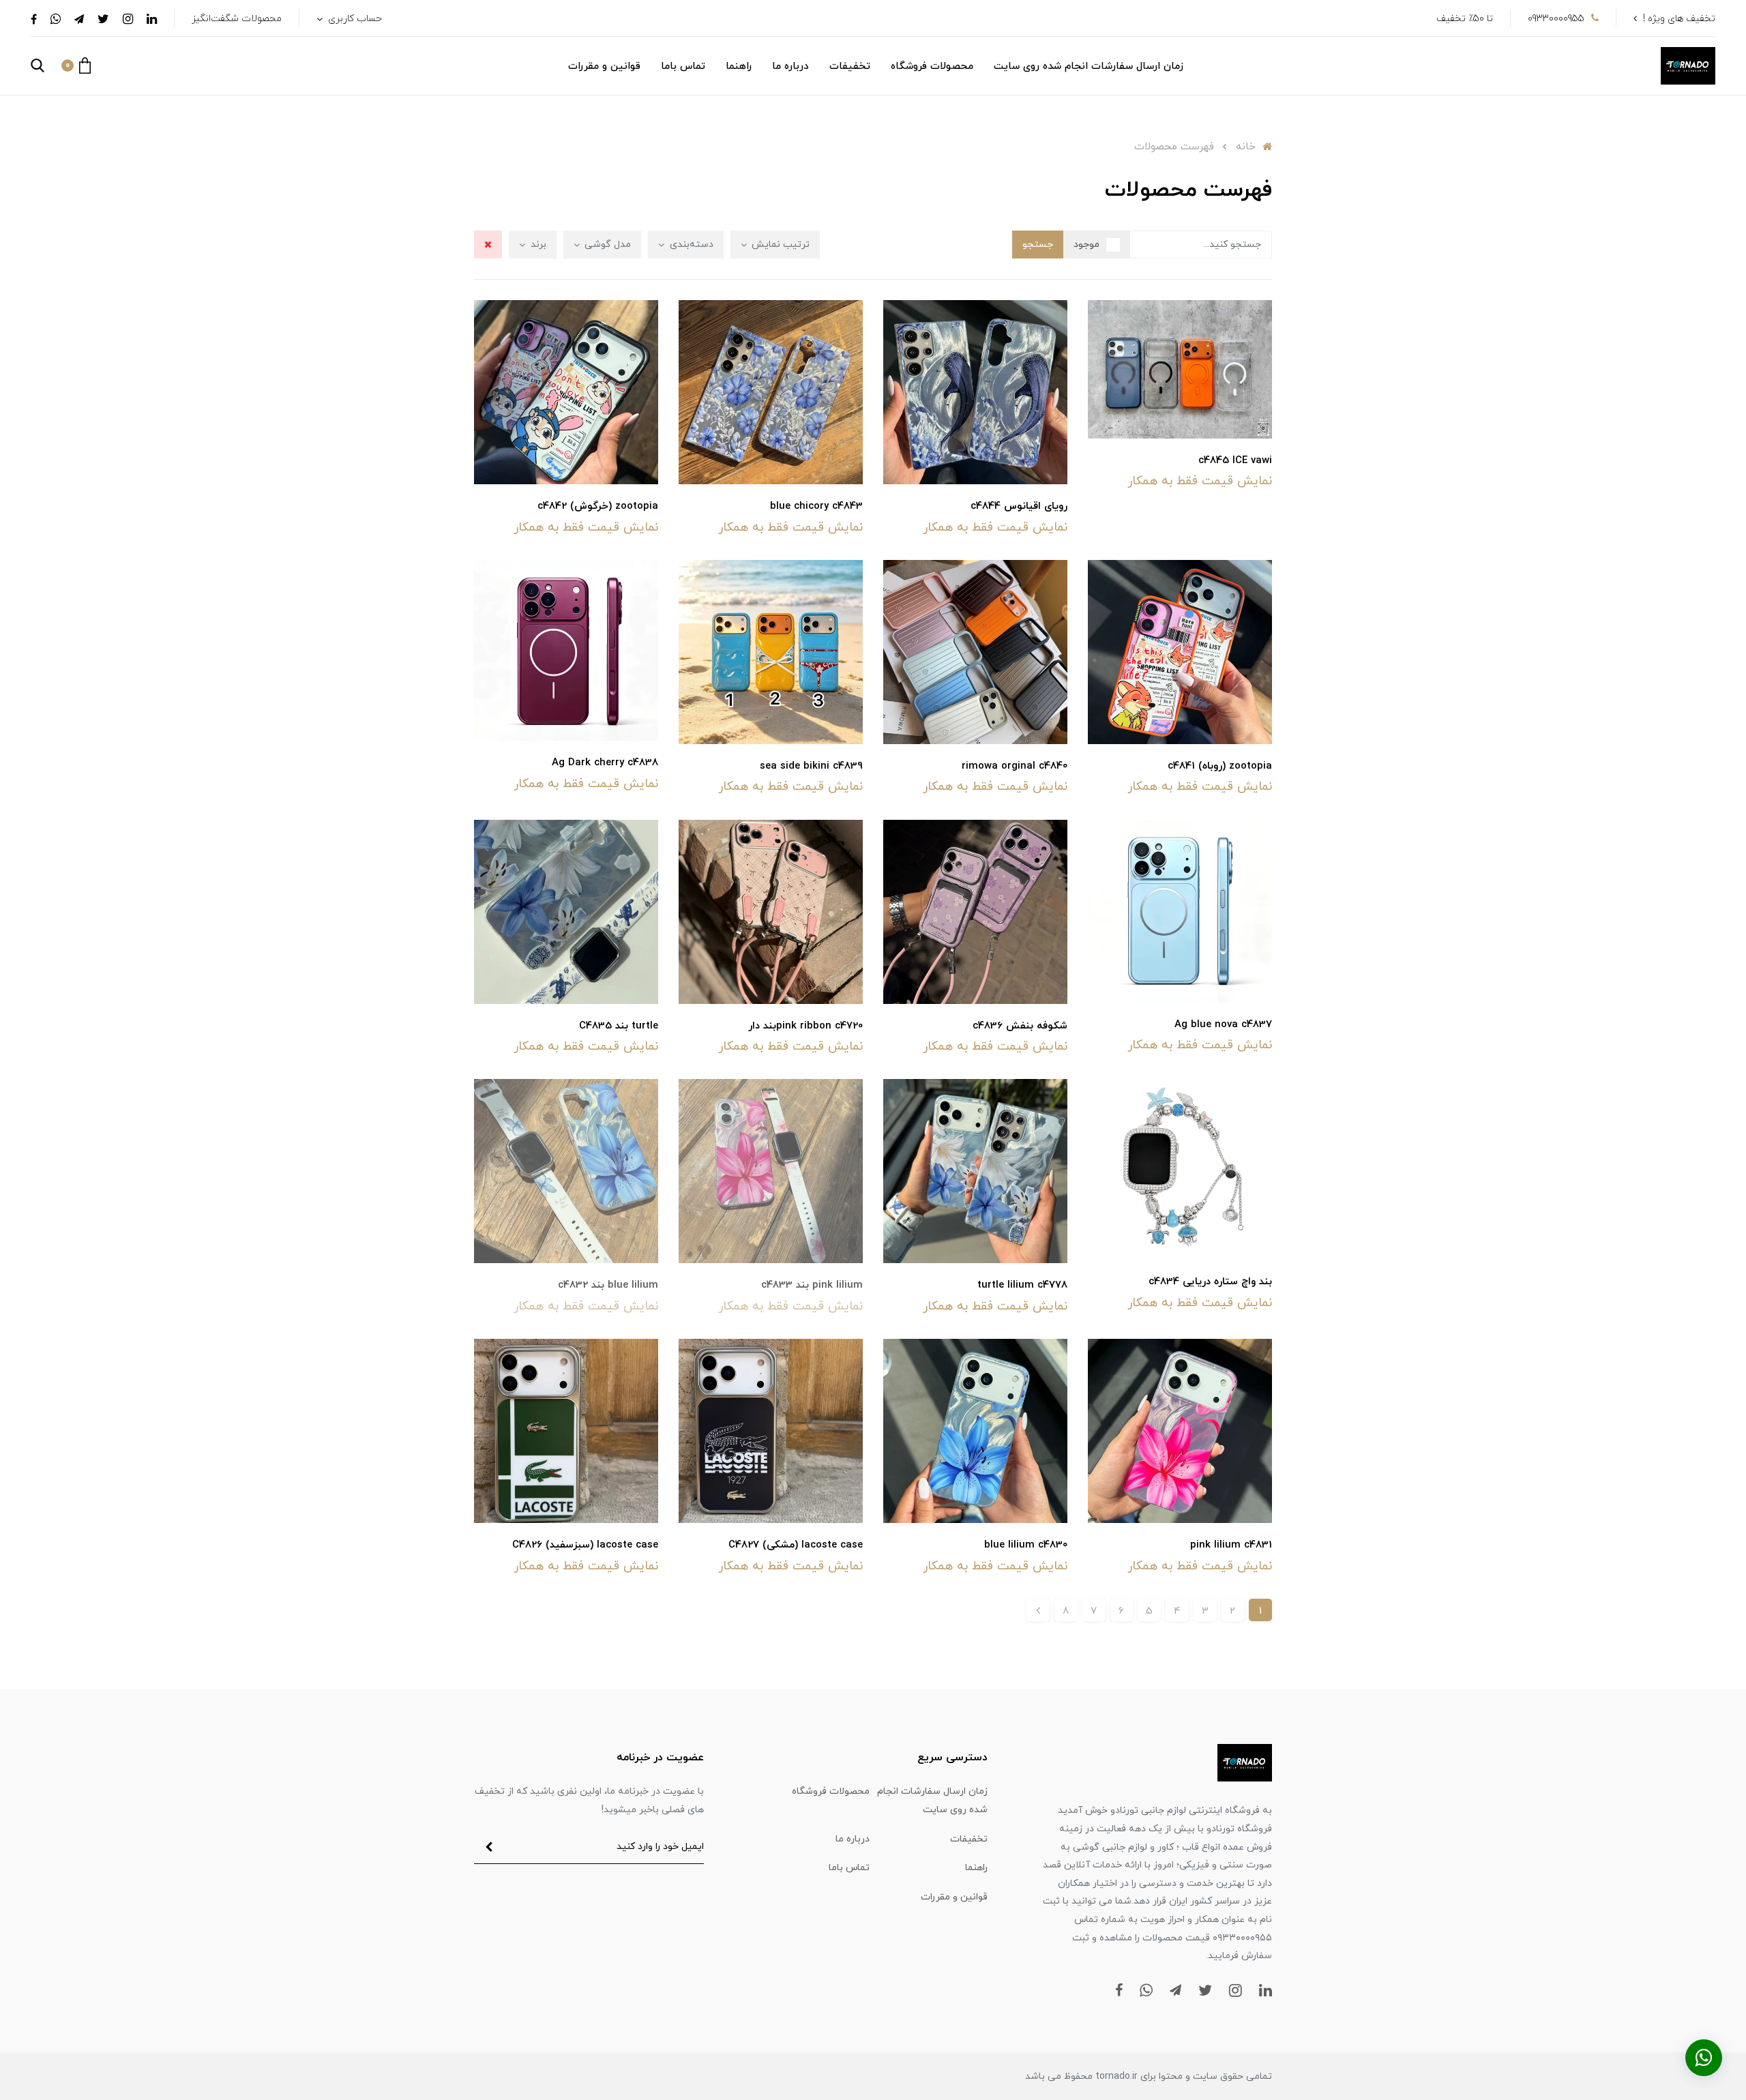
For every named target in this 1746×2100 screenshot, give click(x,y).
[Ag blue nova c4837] (1180, 910)
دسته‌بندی (690, 245)
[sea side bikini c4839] (771, 651)
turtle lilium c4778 (1022, 1285)
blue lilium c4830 (1026, 1545)
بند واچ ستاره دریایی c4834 (1210, 1282)
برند (537, 245)
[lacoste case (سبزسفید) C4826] (566, 1430)
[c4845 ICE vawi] (1180, 368)
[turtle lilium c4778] (975, 1170)
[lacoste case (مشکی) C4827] (771, 1430)
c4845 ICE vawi (1235, 461)
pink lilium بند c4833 (812, 1285)
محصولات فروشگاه (932, 66)
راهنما (739, 66)
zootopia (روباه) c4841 (1220, 766)
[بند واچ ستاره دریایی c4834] (1180, 1168)
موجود (1086, 245)
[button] (76, 65)
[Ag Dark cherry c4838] (566, 649)
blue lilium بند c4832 (608, 1285)
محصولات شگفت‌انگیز (237, 19)
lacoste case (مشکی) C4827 (796, 1545)
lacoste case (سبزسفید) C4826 (585, 1545)
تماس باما (683, 66)
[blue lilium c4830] (975, 1430)
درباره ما (790, 66)
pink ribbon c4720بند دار (805, 1026)
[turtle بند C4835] (566, 911)
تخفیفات (850, 66)
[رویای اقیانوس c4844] (975, 391)
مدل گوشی (606, 245)
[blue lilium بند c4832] (566, 1170)
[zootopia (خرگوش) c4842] (566, 391)
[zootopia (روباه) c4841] (1180, 651)
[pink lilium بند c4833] (771, 1170)
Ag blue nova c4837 (1223, 1025)
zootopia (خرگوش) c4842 (598, 506)
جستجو (1038, 245)
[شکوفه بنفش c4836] (975, 911)
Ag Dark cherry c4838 (605, 763)
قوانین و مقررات (604, 66)
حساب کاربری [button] (354, 19)
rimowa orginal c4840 (1015, 766)
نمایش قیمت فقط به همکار (1200, 481)
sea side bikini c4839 (811, 766)
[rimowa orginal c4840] (975, 651)
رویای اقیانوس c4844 (1019, 506)
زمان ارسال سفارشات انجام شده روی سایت (1089, 66)
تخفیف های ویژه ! (1679, 19)
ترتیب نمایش (779, 245)
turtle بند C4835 (619, 1026)
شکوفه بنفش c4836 (1020, 1026)
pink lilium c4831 (1231, 1545)
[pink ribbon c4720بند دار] (771, 911)
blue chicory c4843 (816, 506)
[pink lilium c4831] (1180, 1430)
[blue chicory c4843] (771, 391)
